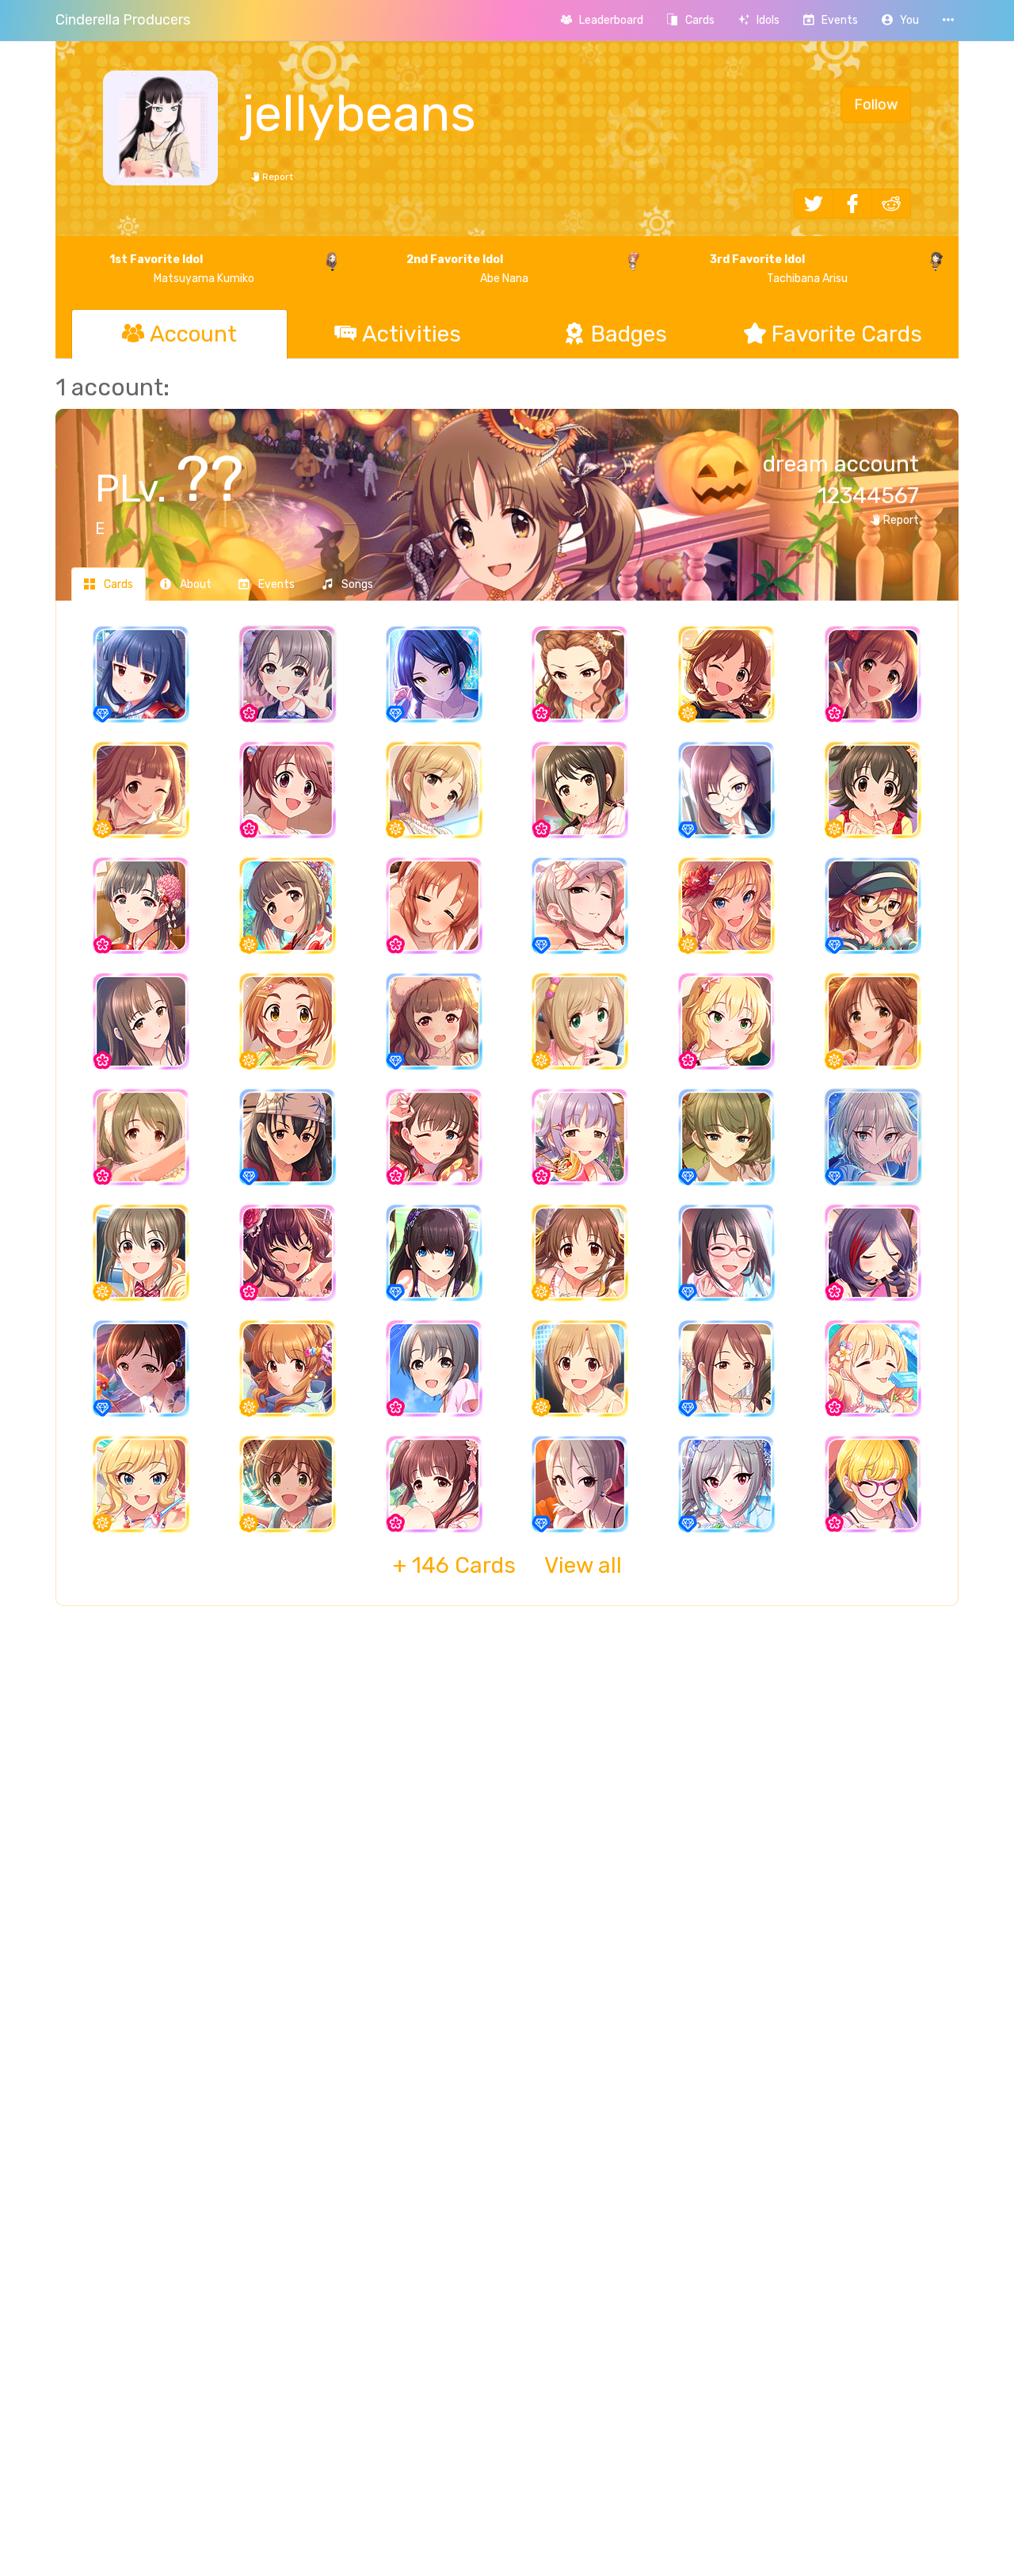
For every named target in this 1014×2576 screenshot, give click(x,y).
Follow (876, 105)
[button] (900, 20)
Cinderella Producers (123, 20)
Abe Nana (467, 269)
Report (276, 177)
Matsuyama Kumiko (182, 269)
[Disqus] (507, 1876)
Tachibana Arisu (778, 269)
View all (507, 1565)
